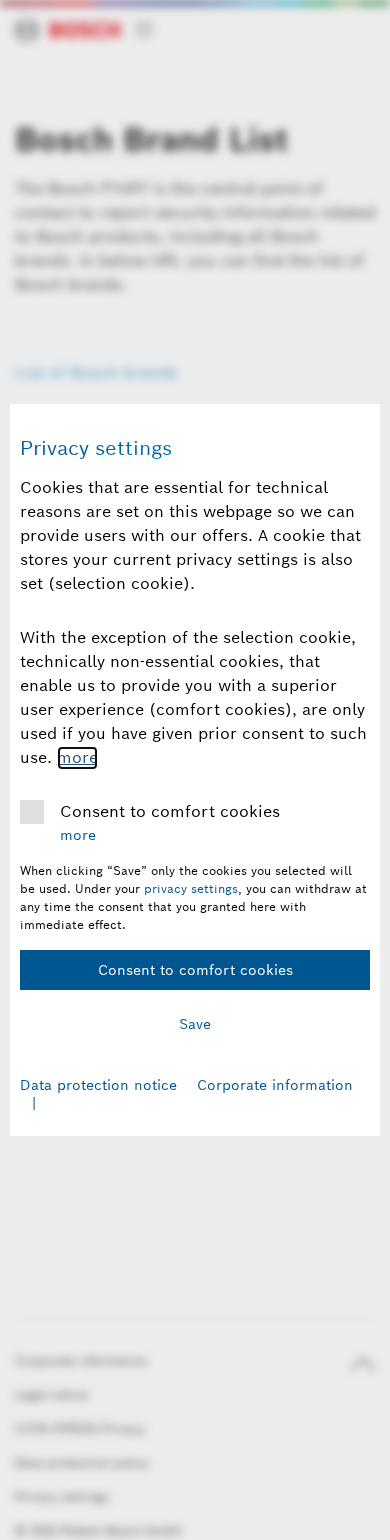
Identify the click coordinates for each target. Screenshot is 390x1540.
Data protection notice (98, 1085)
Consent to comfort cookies (170, 811)
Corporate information (275, 1085)
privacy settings (191, 888)
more (77, 757)
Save (195, 1024)
